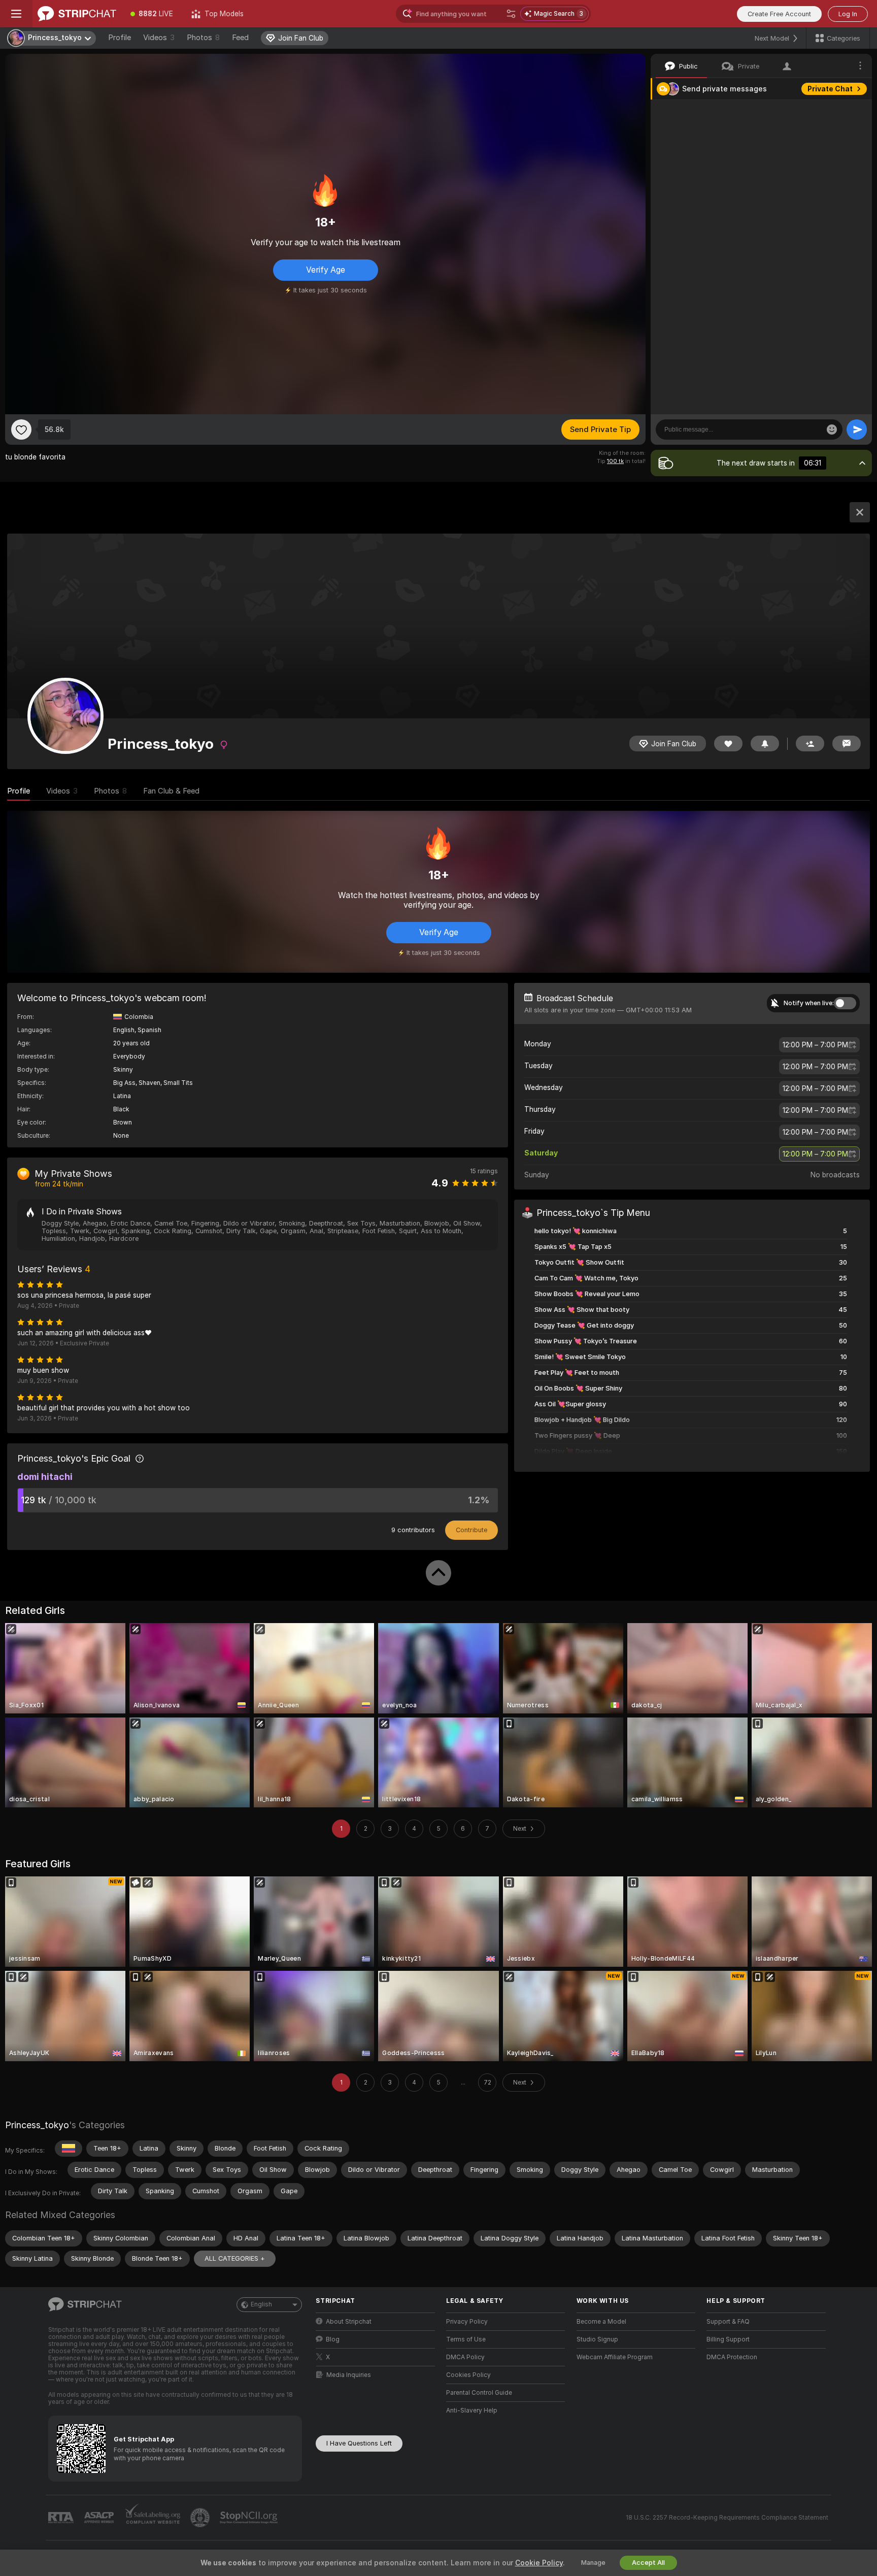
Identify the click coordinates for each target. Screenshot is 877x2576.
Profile (120, 38)
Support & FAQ (728, 2322)
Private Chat (830, 89)
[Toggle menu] (16, 14)
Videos (159, 38)
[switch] (845, 1003)
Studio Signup (597, 2339)
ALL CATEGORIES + (235, 2258)
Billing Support (728, 2339)
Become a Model (601, 2322)
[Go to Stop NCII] (250, 2518)
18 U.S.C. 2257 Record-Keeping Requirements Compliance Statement (727, 2518)
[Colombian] (69, 2149)
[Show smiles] (832, 430)
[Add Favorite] (21, 430)
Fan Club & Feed (171, 791)
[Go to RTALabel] (62, 2518)
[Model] (860, 512)
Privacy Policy (467, 2322)
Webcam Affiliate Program (615, 2357)
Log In (848, 14)
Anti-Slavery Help (472, 2410)
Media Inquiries (349, 2375)
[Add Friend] (810, 744)
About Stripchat (349, 2322)
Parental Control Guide (479, 2393)
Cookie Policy (539, 2563)
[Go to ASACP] (100, 2518)
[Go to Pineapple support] (201, 2518)
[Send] (857, 430)
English (261, 2304)
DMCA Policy (465, 2357)
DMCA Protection (732, 2357)
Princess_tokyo (37, 2125)
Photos (203, 38)
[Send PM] (847, 744)
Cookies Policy (468, 2375)
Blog (333, 2339)
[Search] (511, 14)
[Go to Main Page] (77, 14)
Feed (240, 38)
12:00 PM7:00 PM (815, 1045)
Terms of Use (466, 2339)
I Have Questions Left (359, 2443)
